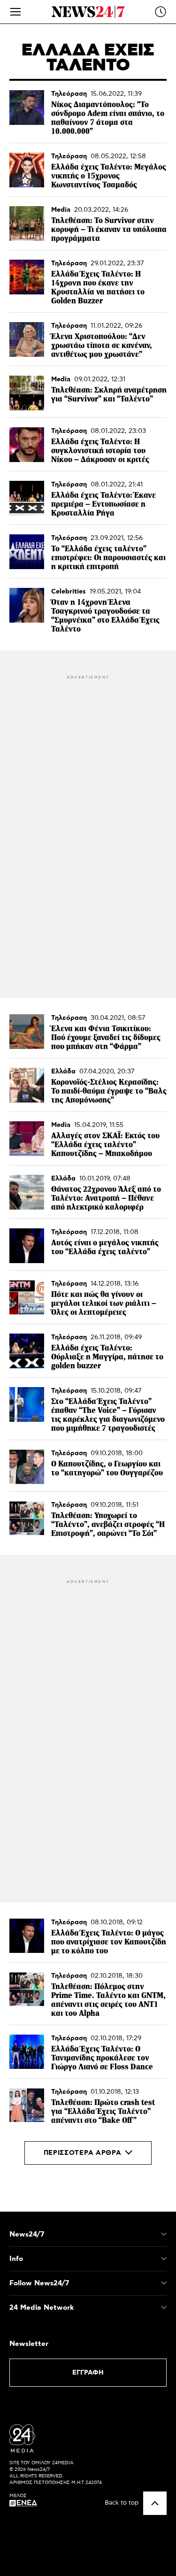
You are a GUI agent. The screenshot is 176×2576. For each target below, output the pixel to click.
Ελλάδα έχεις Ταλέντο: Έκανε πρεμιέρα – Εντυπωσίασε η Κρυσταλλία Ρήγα (103, 504)
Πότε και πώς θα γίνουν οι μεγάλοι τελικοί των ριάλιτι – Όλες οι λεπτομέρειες (104, 1303)
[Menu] (15, 12)
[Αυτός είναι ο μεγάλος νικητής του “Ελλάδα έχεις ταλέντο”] (27, 1246)
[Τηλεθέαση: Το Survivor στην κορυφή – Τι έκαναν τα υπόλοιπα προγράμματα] (27, 224)
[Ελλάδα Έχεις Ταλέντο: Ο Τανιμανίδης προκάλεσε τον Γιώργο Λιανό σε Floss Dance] (27, 2052)
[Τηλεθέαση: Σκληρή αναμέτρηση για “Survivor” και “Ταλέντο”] (27, 393)
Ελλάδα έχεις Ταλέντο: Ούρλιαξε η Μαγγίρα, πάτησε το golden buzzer (107, 1357)
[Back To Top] (155, 2503)
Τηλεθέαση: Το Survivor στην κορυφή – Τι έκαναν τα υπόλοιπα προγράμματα (109, 229)
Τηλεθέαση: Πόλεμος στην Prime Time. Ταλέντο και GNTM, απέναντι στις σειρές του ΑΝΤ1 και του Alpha (108, 2000)
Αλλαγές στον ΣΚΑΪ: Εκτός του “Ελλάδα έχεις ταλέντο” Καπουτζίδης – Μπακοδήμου (105, 1145)
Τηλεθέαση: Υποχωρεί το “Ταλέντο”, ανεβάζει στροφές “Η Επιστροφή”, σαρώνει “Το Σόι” (108, 1524)
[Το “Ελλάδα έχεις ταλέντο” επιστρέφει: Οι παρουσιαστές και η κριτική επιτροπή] (27, 552)
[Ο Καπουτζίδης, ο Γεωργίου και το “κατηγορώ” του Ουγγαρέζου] (27, 1467)
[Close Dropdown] (164, 2234)
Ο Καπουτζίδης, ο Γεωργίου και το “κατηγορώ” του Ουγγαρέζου (107, 1468)
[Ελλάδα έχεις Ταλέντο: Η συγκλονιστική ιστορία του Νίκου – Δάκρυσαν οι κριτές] (27, 445)
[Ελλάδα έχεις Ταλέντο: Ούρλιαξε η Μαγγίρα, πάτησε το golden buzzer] (27, 1351)
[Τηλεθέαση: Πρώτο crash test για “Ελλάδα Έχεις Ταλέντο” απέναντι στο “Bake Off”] (27, 2106)
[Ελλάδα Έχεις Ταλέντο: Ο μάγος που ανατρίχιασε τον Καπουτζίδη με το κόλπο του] (27, 1936)
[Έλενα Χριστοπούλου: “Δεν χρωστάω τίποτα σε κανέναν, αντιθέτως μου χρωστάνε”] (27, 339)
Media (61, 210)
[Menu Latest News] (161, 12)
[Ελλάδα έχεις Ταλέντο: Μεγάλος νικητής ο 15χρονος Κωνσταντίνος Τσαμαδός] (27, 170)
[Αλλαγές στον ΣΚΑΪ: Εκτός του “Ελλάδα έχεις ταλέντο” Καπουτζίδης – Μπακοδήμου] (27, 1139)
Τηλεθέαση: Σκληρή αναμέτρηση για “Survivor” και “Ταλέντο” (109, 394)
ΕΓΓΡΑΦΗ (88, 2373)
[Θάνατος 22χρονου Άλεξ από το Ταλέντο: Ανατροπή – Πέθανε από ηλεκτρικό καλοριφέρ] (27, 1192)
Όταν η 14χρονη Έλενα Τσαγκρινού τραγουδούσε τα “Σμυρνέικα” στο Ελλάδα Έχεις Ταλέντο (105, 616)
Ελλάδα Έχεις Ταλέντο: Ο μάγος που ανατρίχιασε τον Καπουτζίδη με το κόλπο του (109, 1942)
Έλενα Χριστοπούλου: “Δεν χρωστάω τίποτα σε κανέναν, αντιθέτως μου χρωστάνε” (102, 345)
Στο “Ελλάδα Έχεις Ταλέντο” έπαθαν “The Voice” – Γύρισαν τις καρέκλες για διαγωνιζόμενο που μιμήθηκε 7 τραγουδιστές (108, 1415)
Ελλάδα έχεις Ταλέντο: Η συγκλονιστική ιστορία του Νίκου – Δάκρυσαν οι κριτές (100, 451)
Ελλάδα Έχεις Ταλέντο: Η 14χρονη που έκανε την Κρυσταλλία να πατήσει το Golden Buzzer (98, 287)
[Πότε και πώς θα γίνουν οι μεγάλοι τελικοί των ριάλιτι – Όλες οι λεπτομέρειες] (27, 1297)
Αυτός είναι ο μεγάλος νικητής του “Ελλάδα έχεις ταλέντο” (105, 1247)
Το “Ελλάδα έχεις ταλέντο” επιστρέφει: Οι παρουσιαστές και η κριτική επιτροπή (108, 558)
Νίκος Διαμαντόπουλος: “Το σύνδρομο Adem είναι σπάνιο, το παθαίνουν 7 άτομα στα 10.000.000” (108, 118)
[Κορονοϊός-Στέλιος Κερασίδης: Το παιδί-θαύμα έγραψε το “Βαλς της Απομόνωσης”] (27, 1085)
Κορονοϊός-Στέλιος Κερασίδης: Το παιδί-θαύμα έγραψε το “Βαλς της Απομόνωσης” (109, 1091)
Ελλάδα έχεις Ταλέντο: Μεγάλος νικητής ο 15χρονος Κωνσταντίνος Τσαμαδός (109, 176)
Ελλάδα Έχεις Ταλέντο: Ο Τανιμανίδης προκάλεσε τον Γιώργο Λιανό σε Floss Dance (102, 2058)
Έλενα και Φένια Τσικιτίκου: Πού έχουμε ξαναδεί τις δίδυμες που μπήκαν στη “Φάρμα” (106, 1037)
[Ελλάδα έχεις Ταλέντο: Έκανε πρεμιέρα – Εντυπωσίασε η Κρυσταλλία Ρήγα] (27, 498)
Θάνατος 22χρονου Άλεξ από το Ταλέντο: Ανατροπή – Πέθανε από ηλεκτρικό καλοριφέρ (106, 1198)
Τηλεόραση (69, 94)
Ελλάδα (63, 1072)
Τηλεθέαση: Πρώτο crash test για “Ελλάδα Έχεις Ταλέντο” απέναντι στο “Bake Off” (103, 2111)
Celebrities (69, 592)
